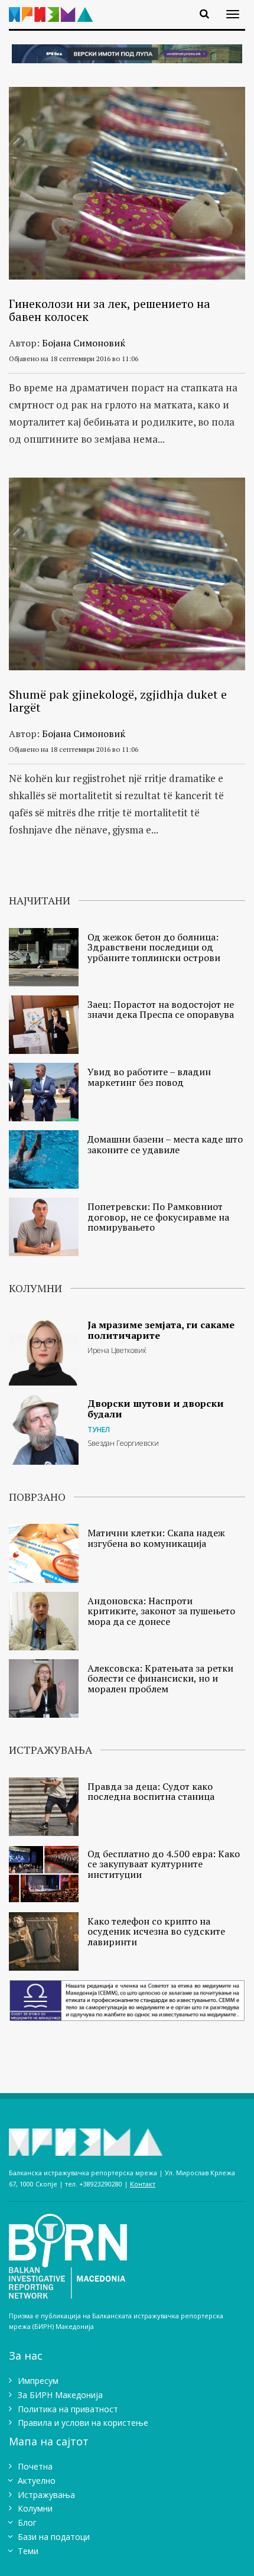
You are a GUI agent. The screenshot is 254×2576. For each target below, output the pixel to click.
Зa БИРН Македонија (60, 2395)
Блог (27, 2523)
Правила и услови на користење (83, 2423)
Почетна (35, 2466)
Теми (28, 2551)
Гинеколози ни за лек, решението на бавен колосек (110, 310)
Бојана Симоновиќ (84, 343)
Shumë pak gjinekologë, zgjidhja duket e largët (118, 701)
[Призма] (55, 7)
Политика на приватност (68, 2409)
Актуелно (37, 2481)
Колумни (35, 2508)
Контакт (143, 2184)
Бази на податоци (54, 2537)
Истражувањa (46, 2495)
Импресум (38, 2381)
